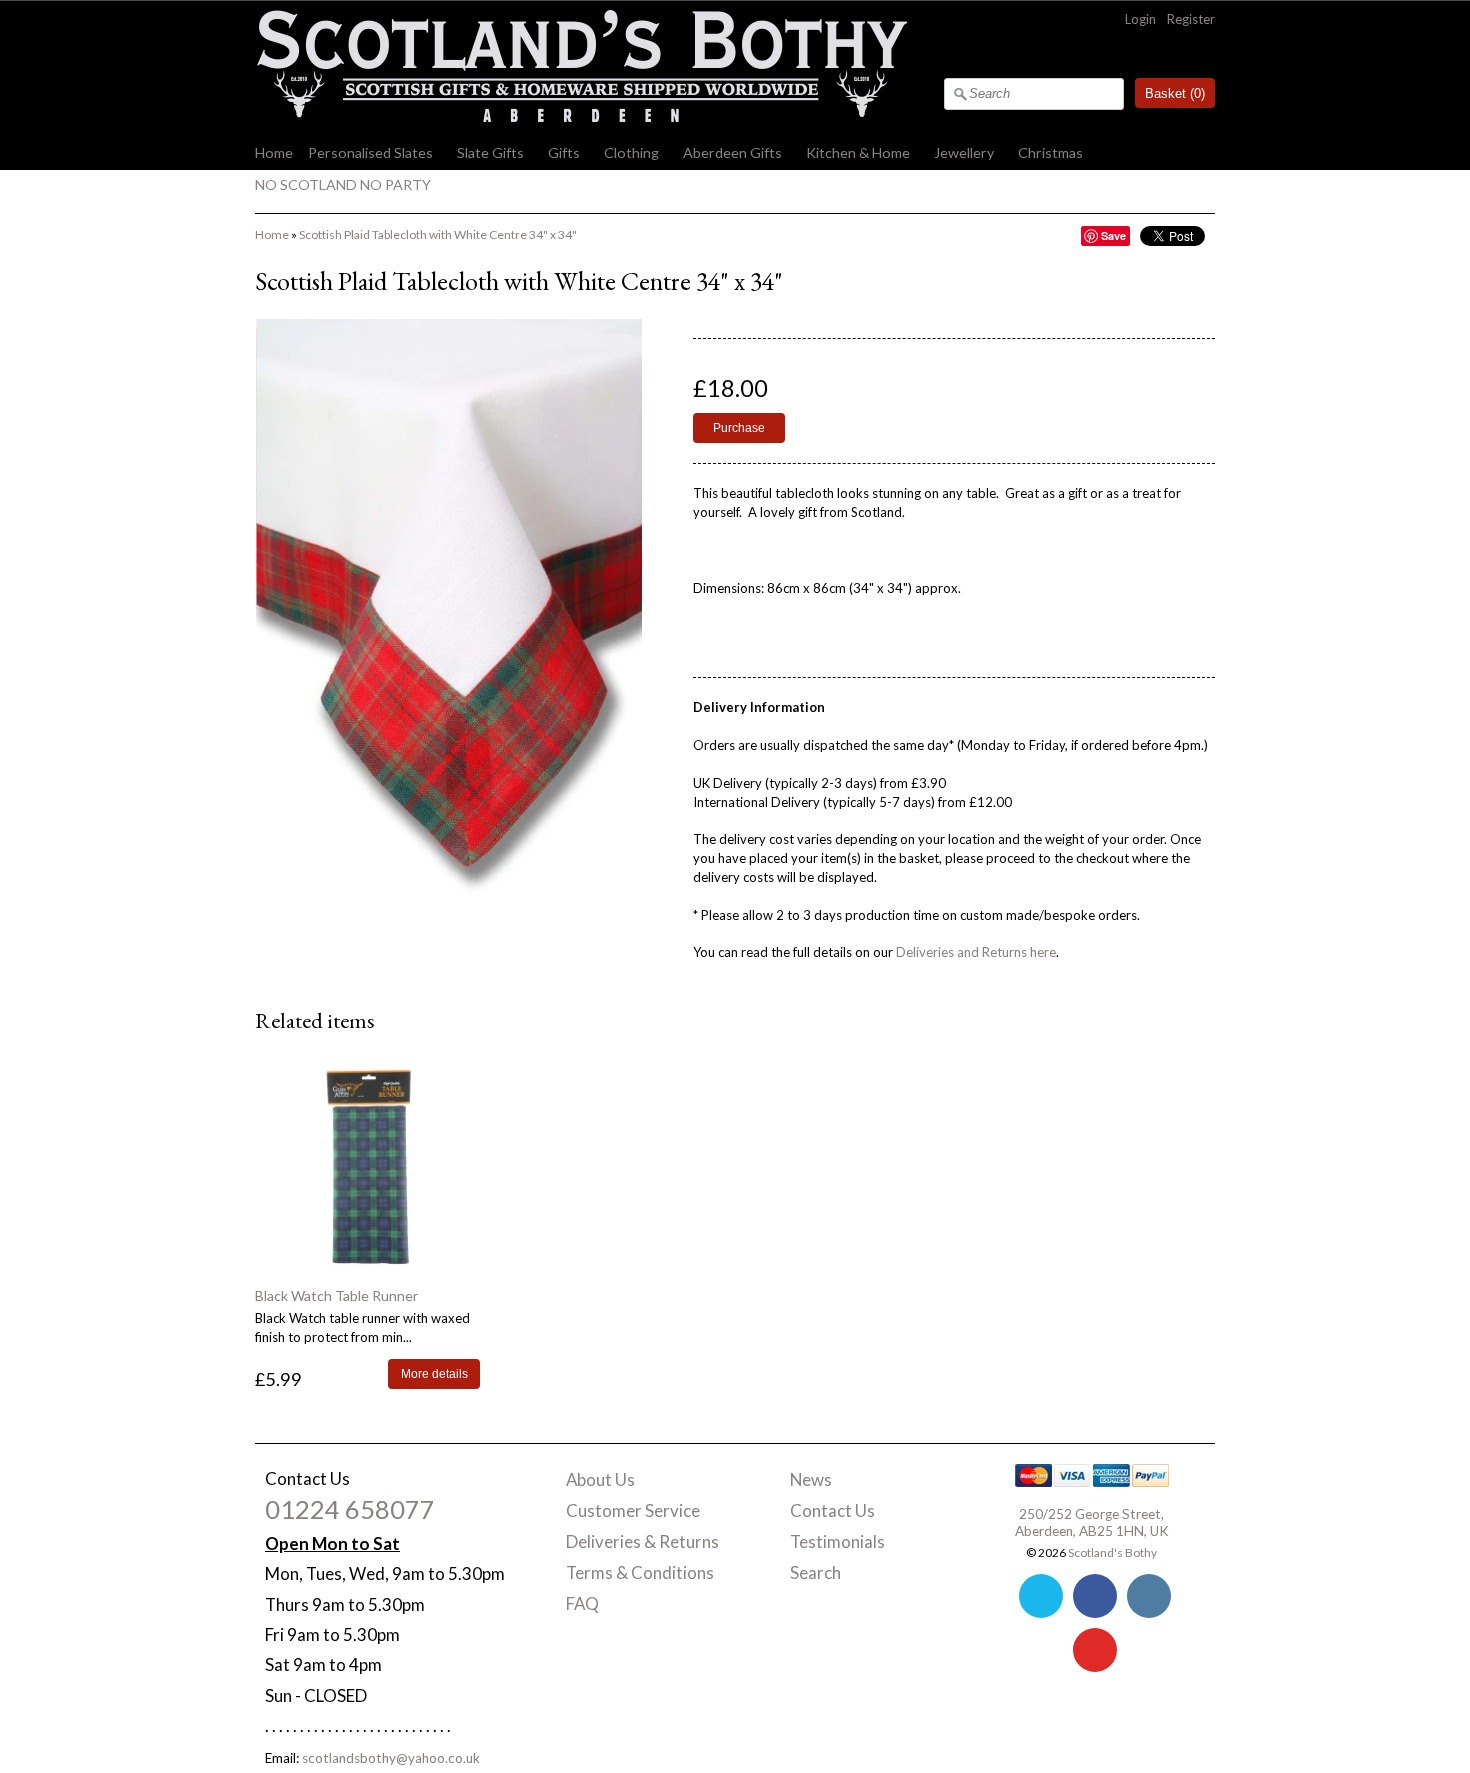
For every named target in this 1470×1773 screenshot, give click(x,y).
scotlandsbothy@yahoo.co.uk (391, 1758)
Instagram (1149, 1596)
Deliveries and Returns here (976, 952)
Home (274, 152)
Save (1113, 235)
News (811, 1479)
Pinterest (1095, 1650)
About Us (600, 1479)
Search (815, 1572)
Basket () (1175, 93)
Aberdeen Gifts (732, 152)
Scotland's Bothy (1112, 1552)
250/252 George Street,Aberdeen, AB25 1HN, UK (1092, 1522)
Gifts (564, 152)
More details (434, 1373)
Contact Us (832, 1510)
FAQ (582, 1603)
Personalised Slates (370, 152)
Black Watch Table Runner (336, 1295)
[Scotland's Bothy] (581, 117)
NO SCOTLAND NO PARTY (343, 184)
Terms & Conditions (640, 1572)
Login (1140, 19)
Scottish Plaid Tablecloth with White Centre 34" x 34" (438, 234)
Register (1191, 19)
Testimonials (837, 1541)
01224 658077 (350, 1509)
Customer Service (633, 1510)
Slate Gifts (490, 152)
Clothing (631, 152)
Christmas (1050, 152)
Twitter (1041, 1596)
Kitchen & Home (858, 152)
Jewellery (964, 152)
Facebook (1095, 1596)
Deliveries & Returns (642, 1541)
